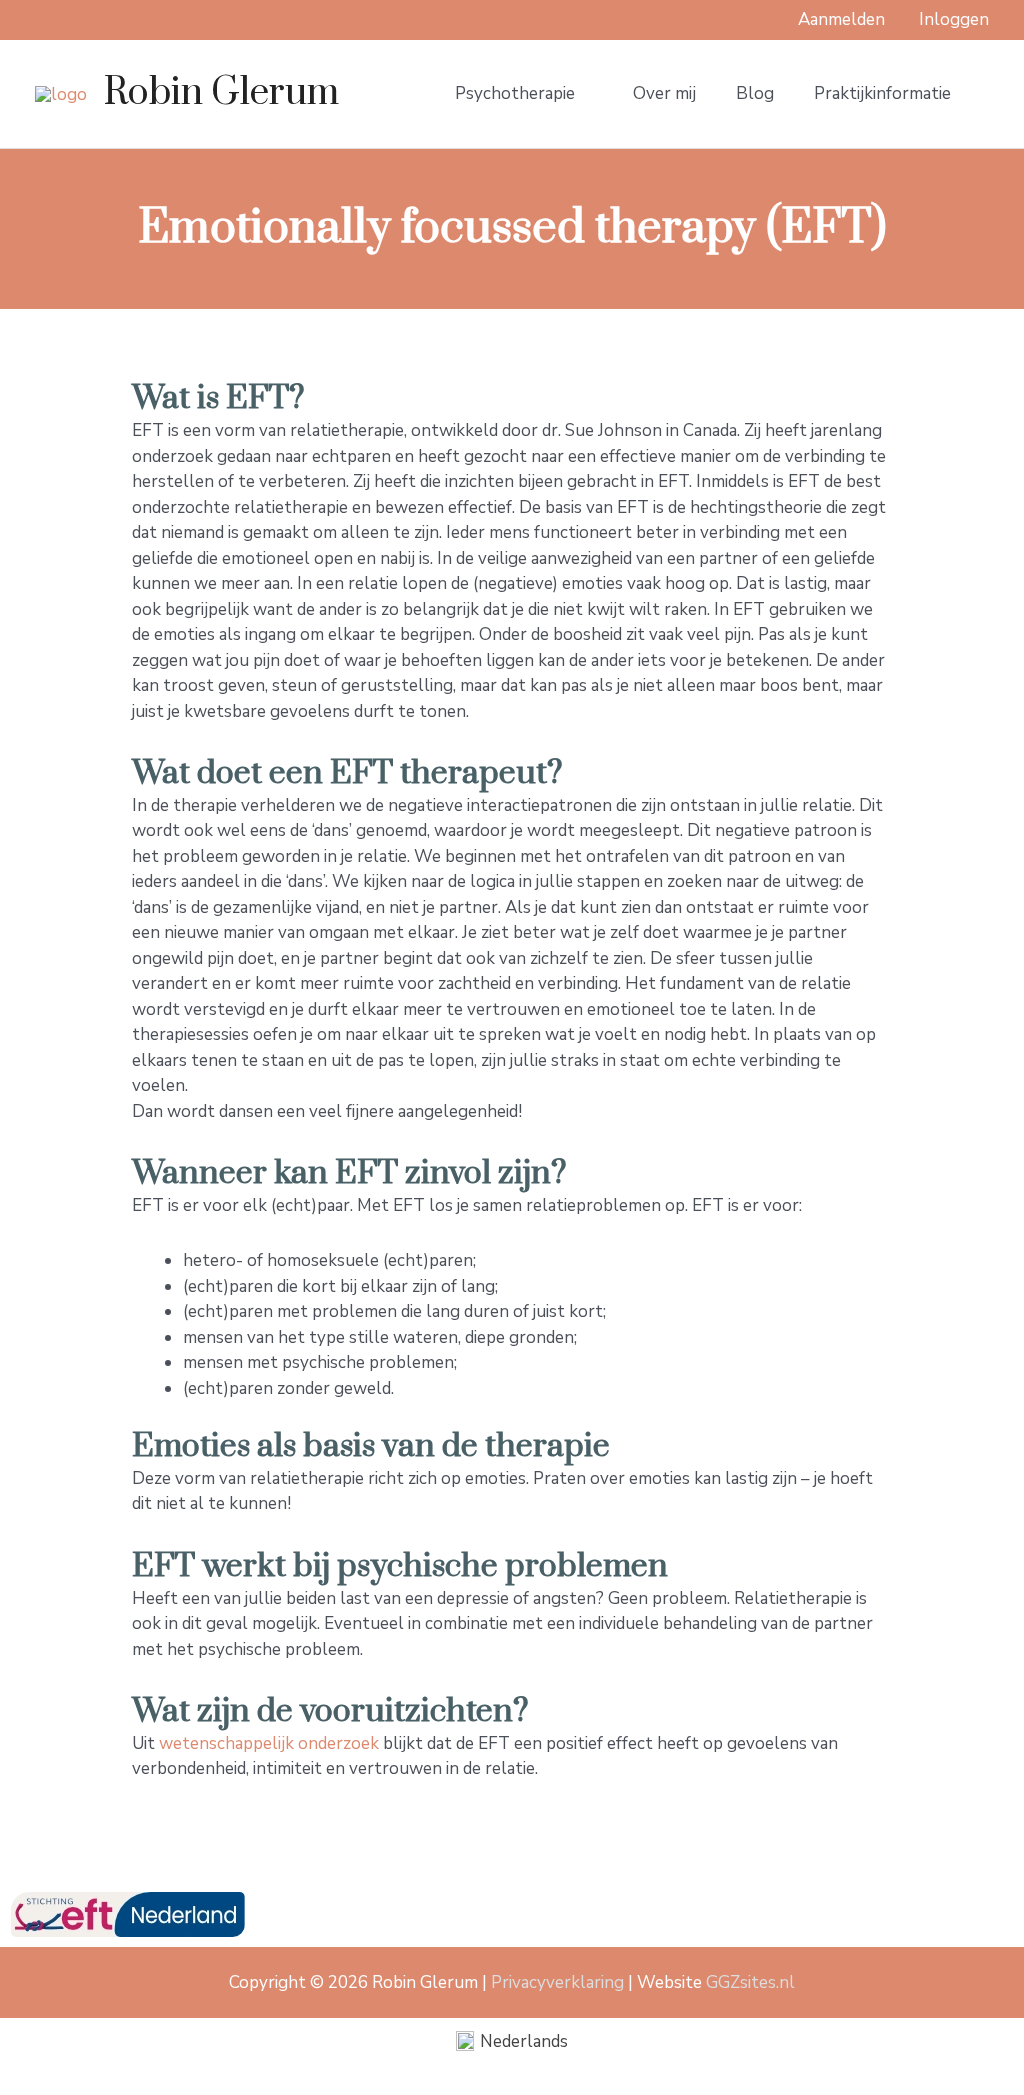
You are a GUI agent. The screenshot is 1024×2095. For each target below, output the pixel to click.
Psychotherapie (515, 93)
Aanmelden (841, 19)
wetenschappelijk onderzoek (269, 1743)
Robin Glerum (221, 93)
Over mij (664, 93)
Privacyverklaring (557, 1982)
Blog (755, 93)
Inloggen (954, 19)
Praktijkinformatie (882, 93)
